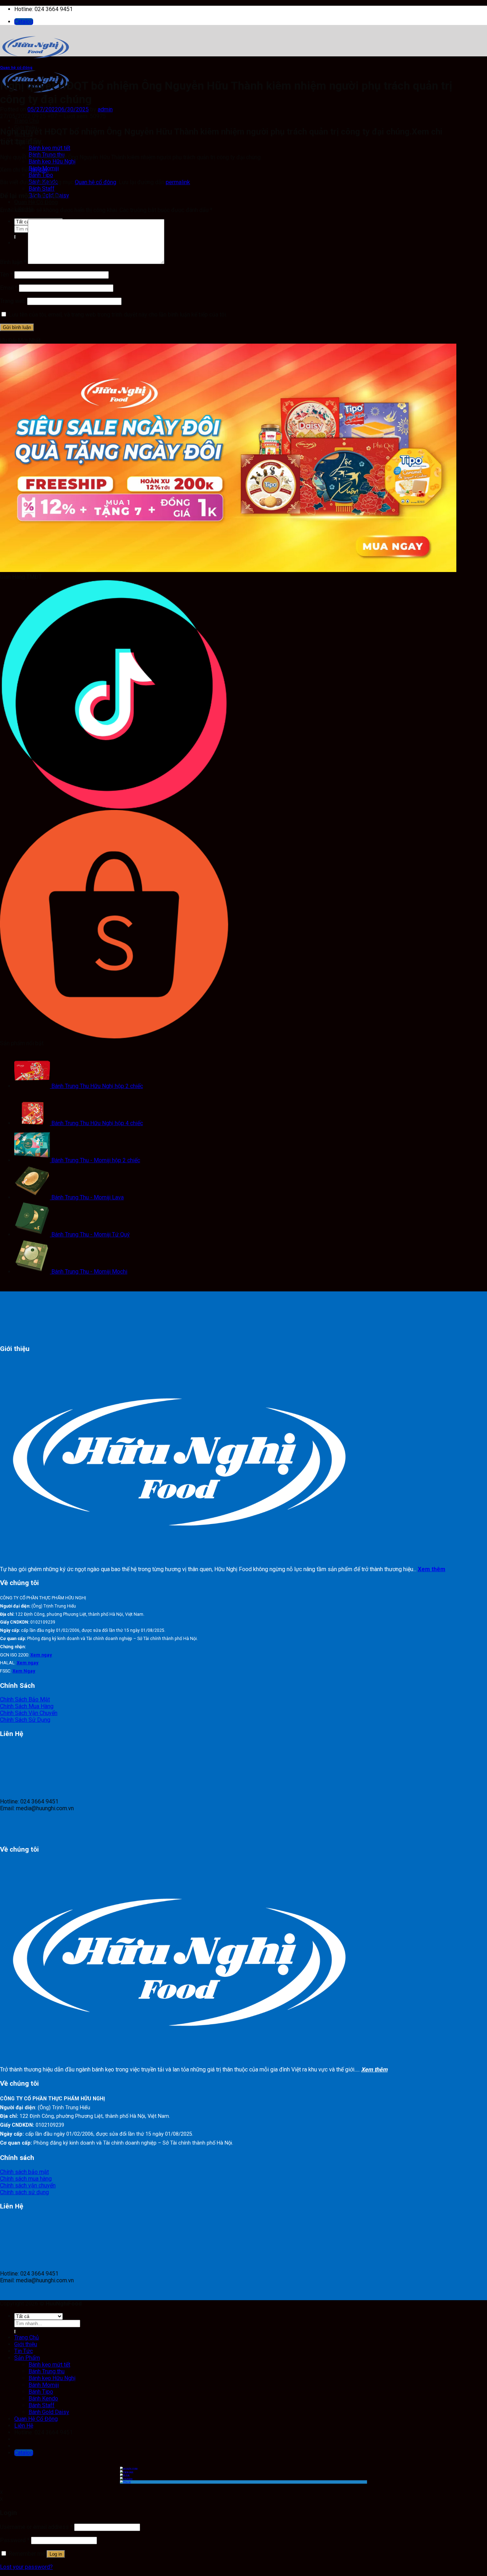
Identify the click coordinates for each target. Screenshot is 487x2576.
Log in (56, 2554)
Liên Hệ (24, 2426)
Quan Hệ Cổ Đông (36, 202)
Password (15, 2540)
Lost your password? (26, 2567)
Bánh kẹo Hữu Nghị (52, 161)
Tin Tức (24, 2351)
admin (105, 109)
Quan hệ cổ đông (16, 68)
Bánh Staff (42, 189)
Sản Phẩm (27, 2358)
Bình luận (13, 262)
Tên (6, 275)
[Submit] (15, 2332)
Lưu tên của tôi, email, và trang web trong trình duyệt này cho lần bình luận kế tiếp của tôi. (118, 315)
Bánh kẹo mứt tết (49, 148)
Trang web (13, 301)
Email (9, 288)
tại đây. (40, 170)
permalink (178, 182)
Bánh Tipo (41, 175)
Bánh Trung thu (47, 2371)
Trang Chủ (27, 121)
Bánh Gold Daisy (49, 2412)
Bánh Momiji (44, 2385)
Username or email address (36, 2527)
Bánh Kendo (43, 2398)
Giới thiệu (26, 2344)
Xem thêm (432, 1569)
